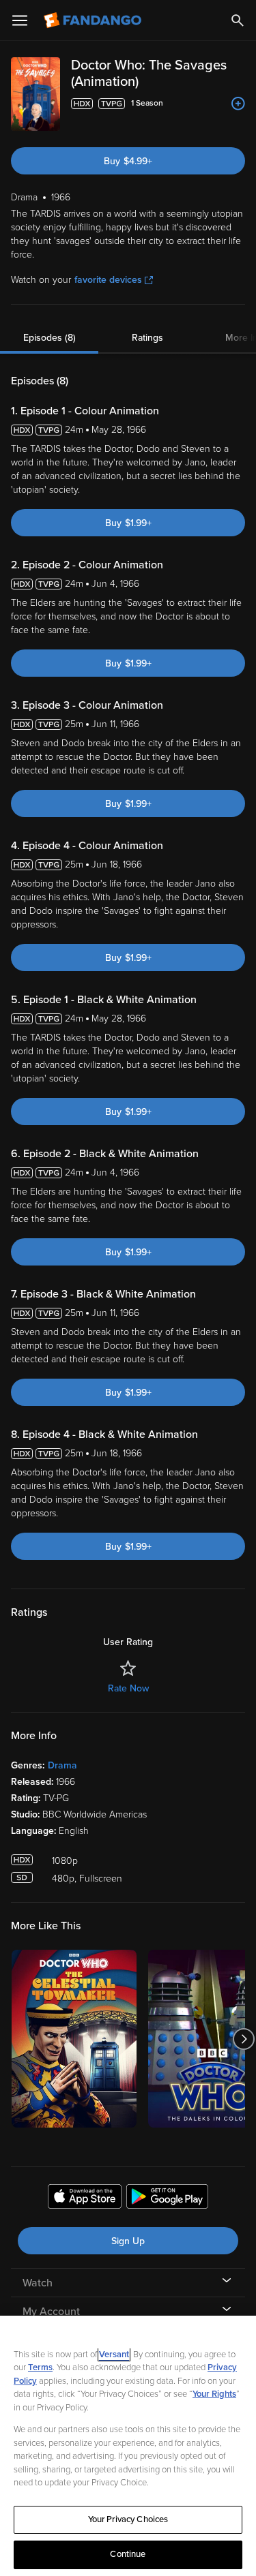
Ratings (147, 338)
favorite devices (108, 280)
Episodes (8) (49, 338)
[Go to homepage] (94, 20)
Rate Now (128, 1688)
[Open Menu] (20, 20)
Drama (62, 1765)
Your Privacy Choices (128, 2519)
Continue (128, 2554)
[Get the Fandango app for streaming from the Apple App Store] (85, 2198)
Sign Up (128, 2241)
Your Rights (214, 2394)
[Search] (238, 20)
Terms (40, 2367)
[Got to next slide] (243, 2039)
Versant (114, 2355)
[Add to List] (238, 104)
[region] (128, 2446)
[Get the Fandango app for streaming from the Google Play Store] (167, 2198)
